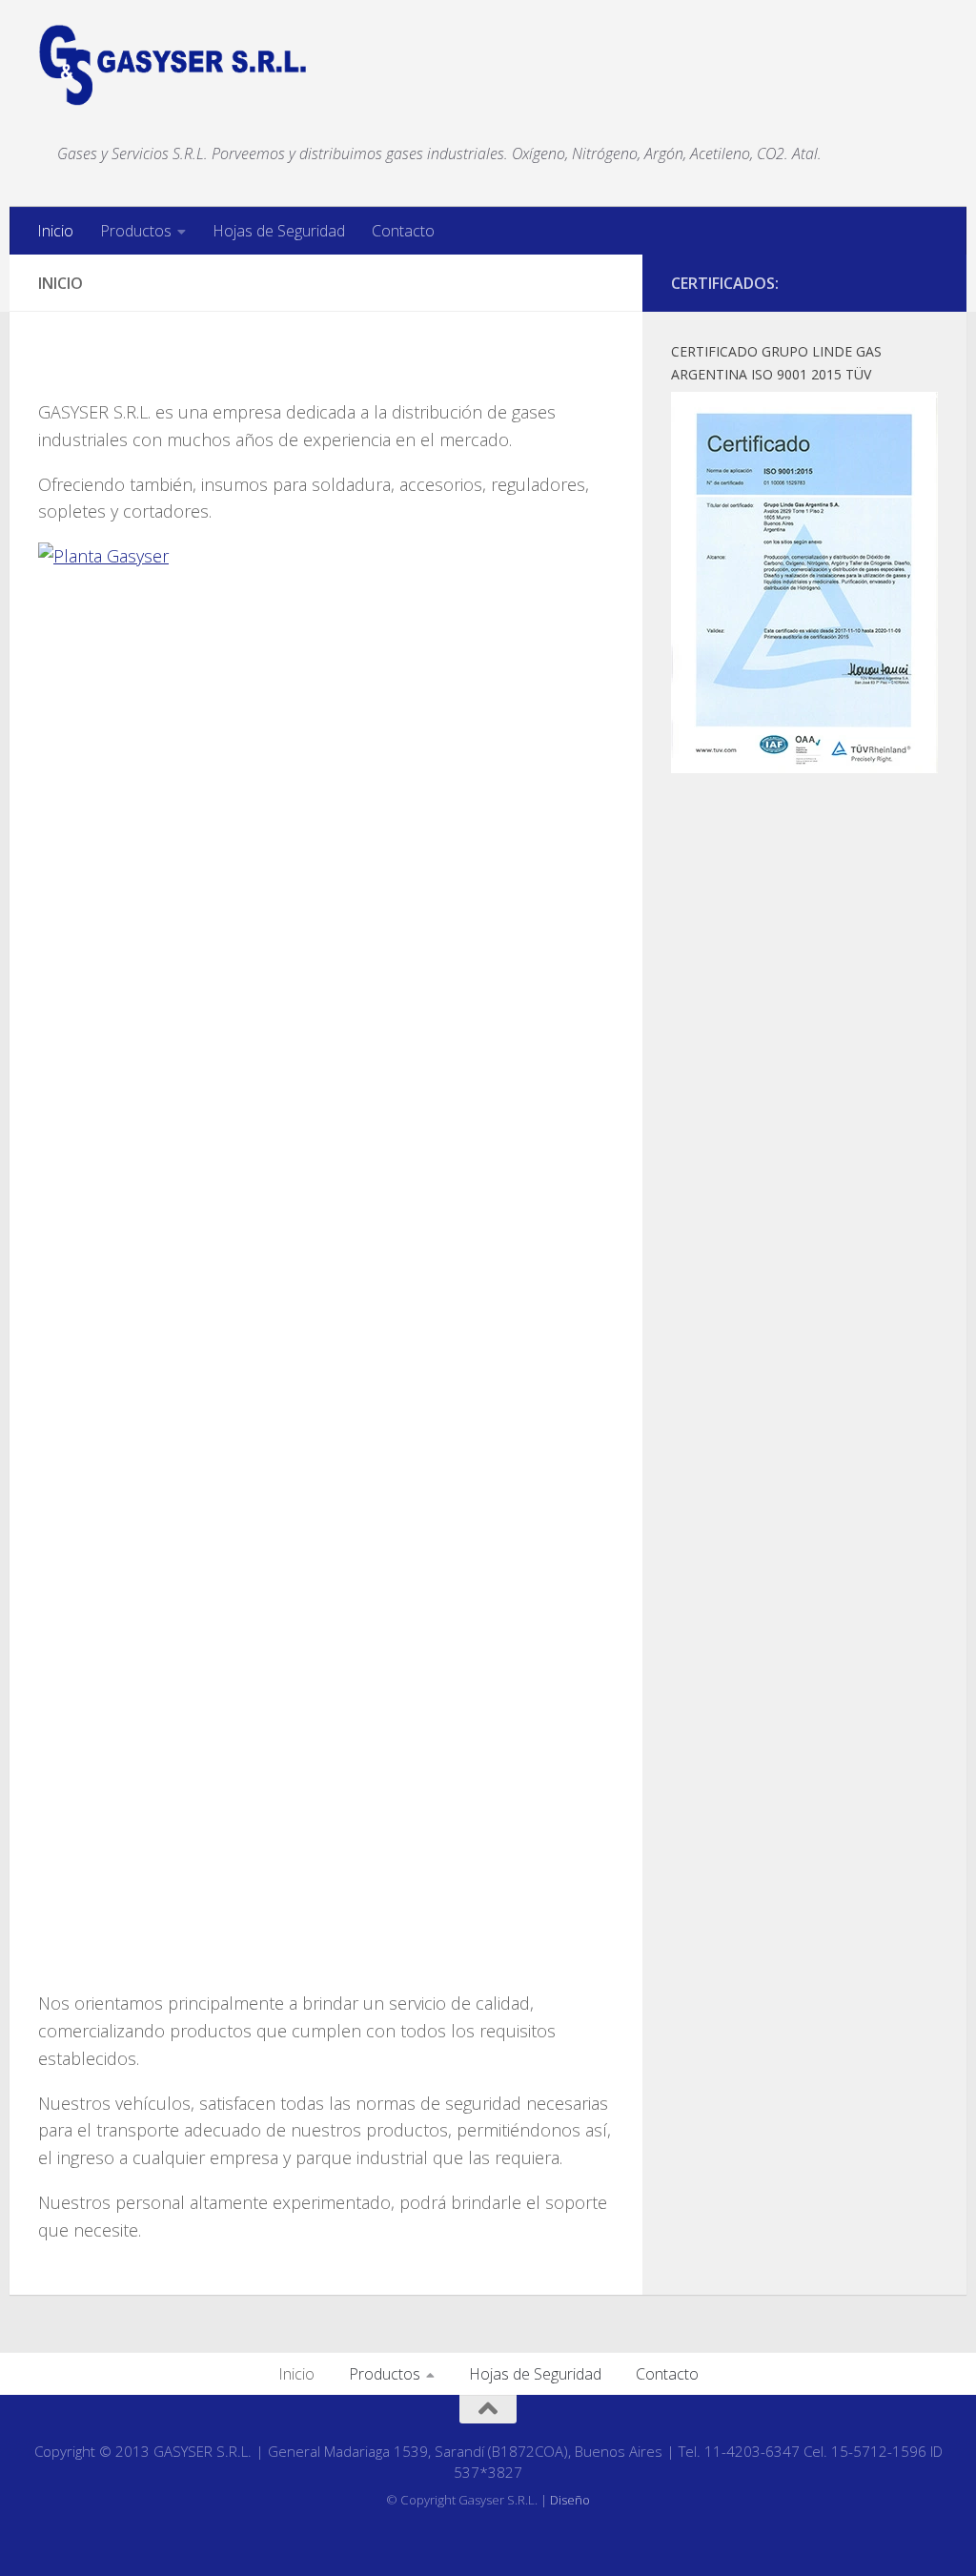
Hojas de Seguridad (279, 231)
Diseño (570, 2500)
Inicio (55, 231)
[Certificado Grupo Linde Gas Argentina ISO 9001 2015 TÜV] (804, 767)
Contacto (403, 231)
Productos (136, 231)
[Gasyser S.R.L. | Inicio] (173, 65)
